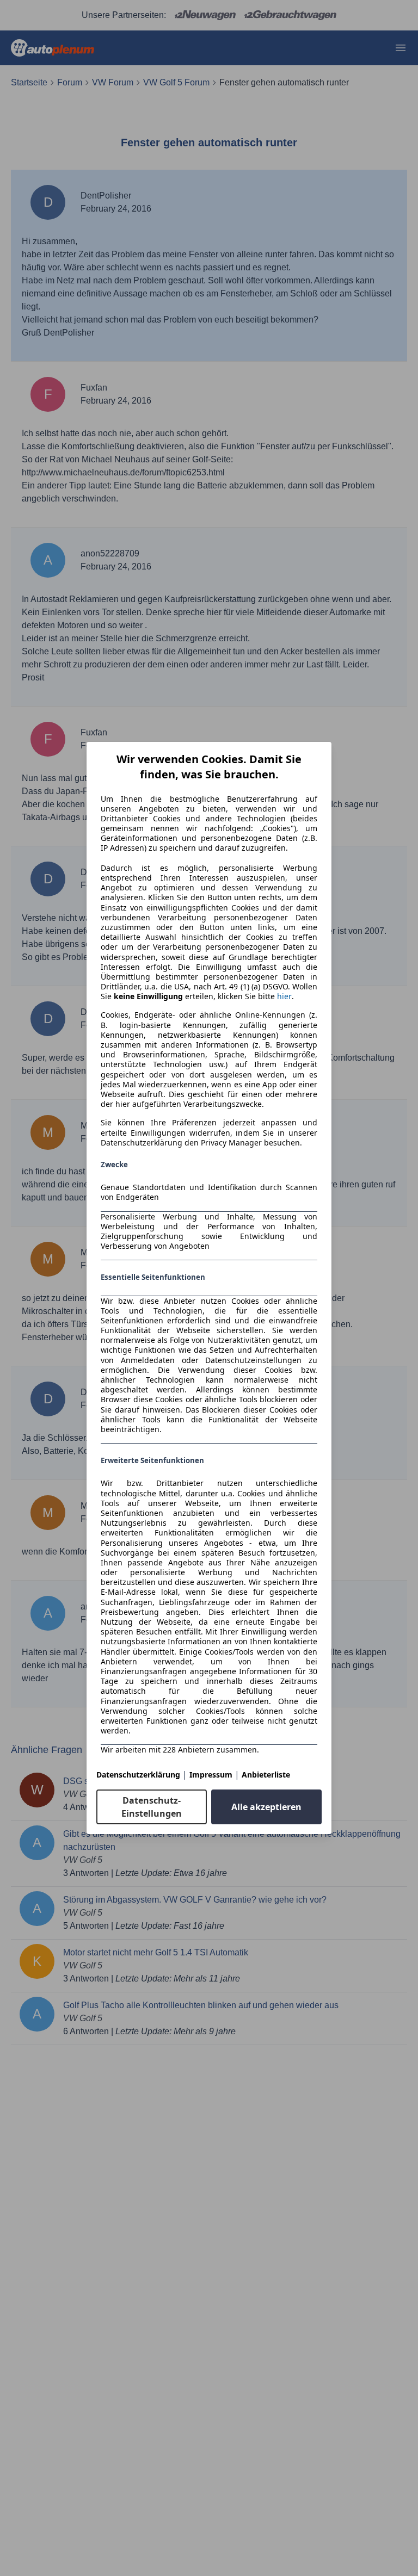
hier (284, 996)
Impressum (211, 1775)
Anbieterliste (266, 1775)
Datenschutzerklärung (138, 1775)
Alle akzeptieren (266, 1807)
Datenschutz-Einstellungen (152, 1807)
